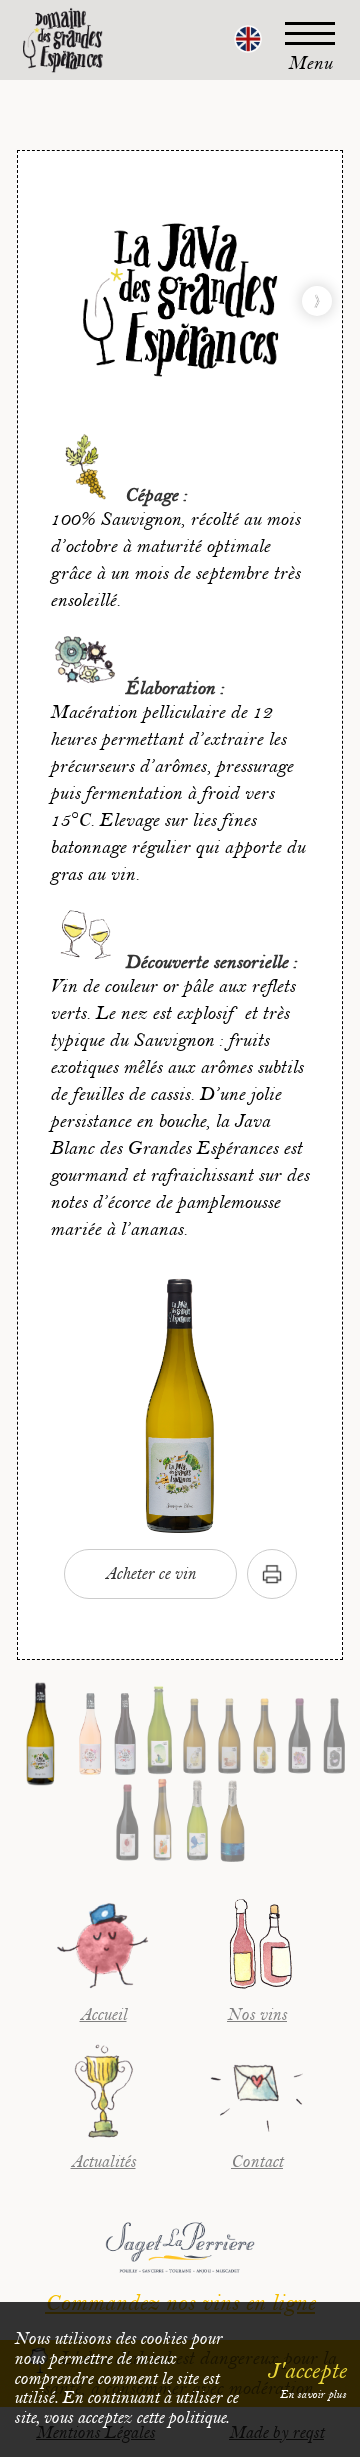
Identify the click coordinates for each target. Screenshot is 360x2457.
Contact (257, 2162)
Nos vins (257, 2015)
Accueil (103, 2015)
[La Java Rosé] (317, 301)
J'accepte (306, 2371)
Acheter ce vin (150, 1574)
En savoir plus (313, 2394)
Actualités (103, 2162)
